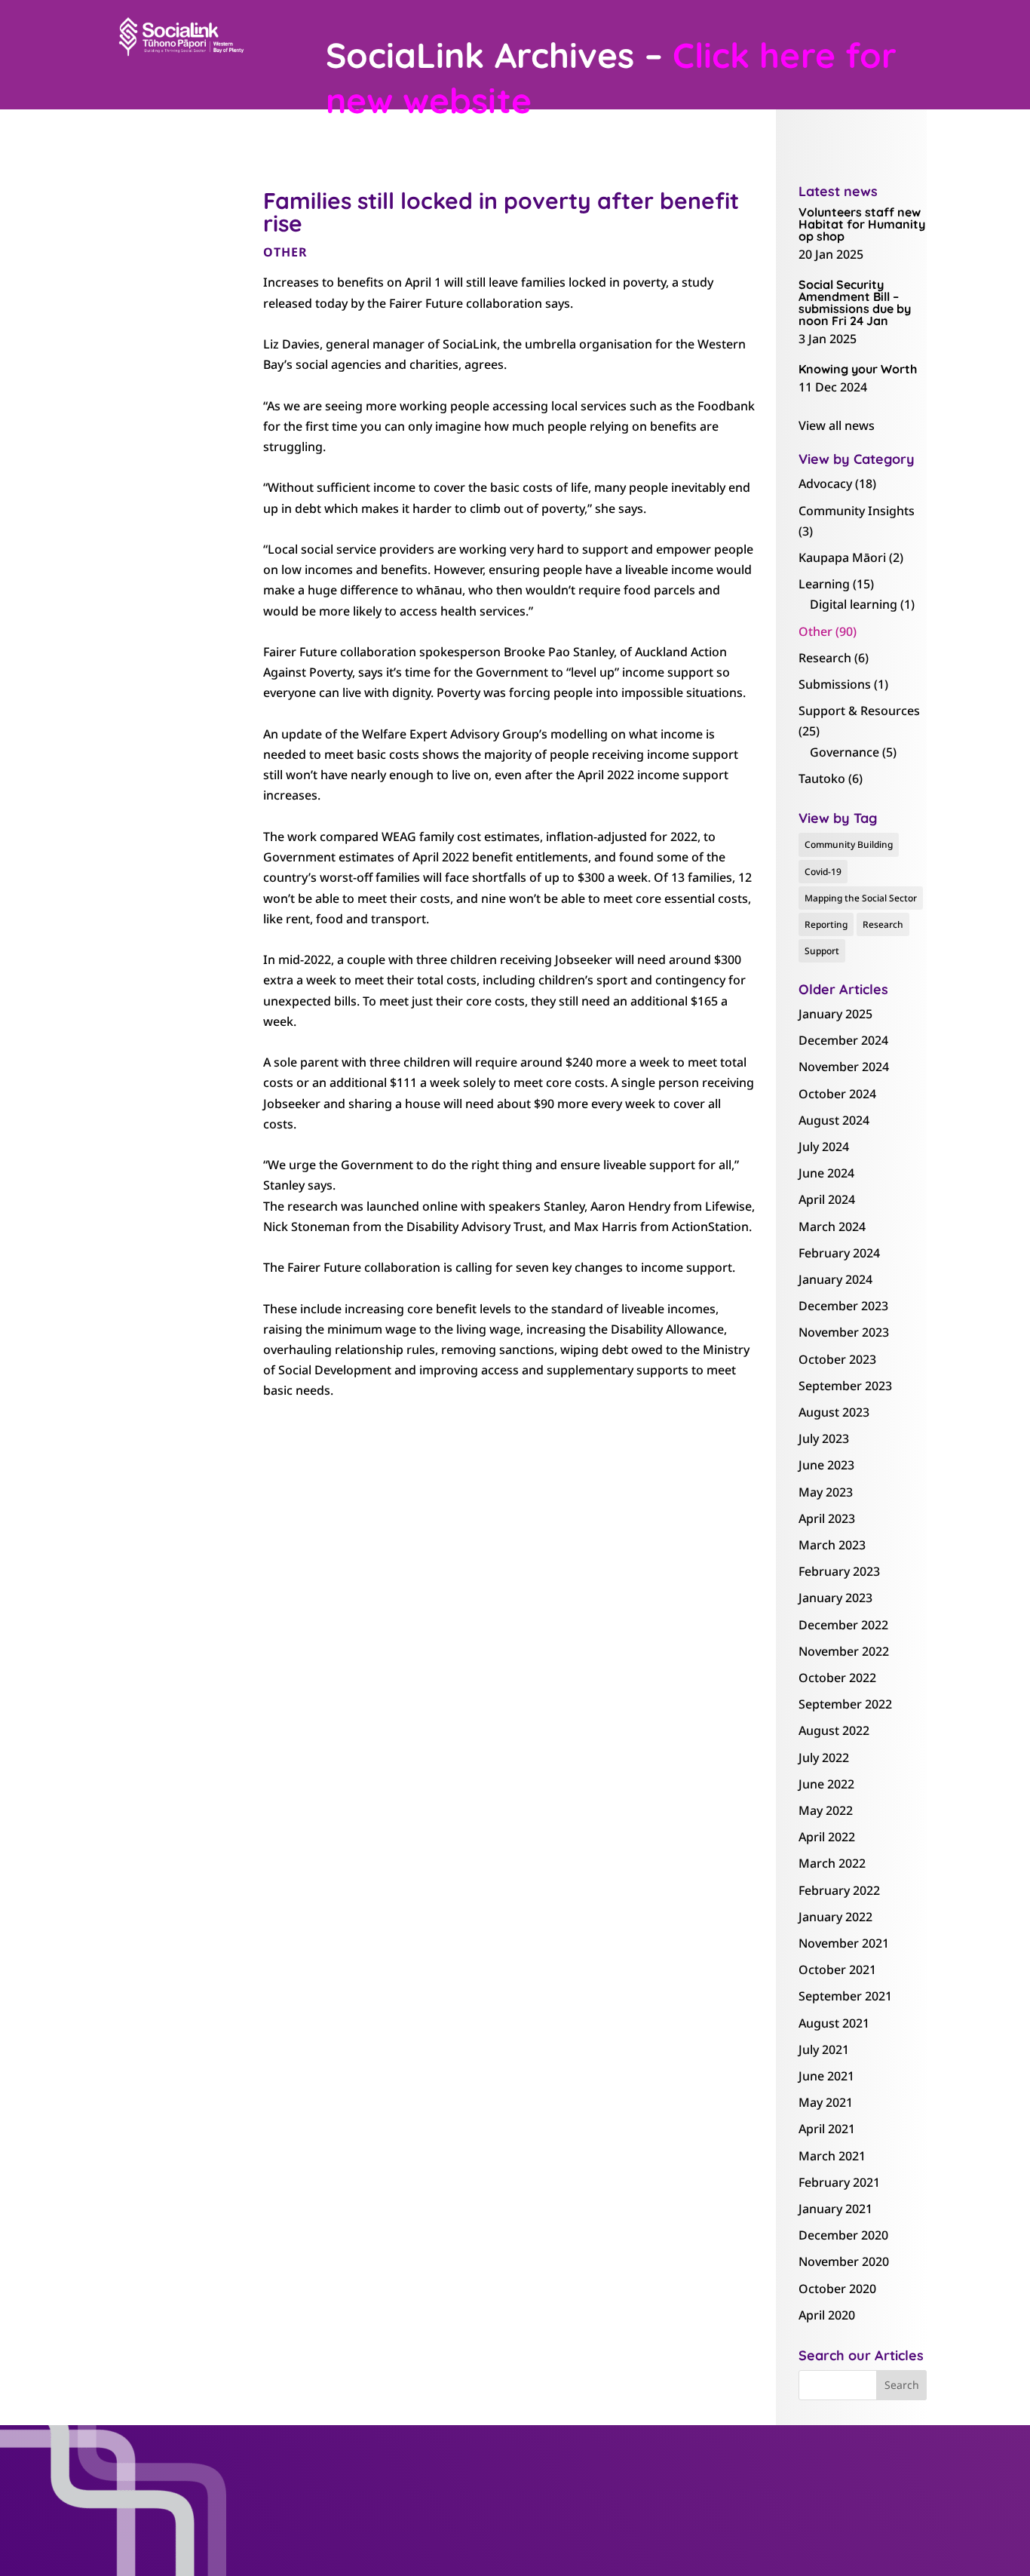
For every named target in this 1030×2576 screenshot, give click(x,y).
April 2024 (827, 1199)
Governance (845, 752)
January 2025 (835, 1014)
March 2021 (832, 2156)
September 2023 (845, 1386)
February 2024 (839, 1253)
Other (285, 252)
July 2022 (824, 1758)
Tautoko (822, 778)
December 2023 (843, 1306)
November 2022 (844, 1651)
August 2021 (834, 2023)
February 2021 (839, 2182)
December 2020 (843, 2235)
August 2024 (834, 1120)
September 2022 (845, 1704)
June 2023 (826, 1465)
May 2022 (826, 1810)
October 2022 (837, 1678)
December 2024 (843, 1040)
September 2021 (845, 1996)
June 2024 (826, 1173)
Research (825, 658)
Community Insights (857, 511)
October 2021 (837, 1970)
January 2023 (835, 1598)
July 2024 (824, 1147)
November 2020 (844, 2261)
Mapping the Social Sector (861, 898)
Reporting (826, 924)
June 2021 (826, 2076)
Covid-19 (823, 872)
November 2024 (844, 1067)
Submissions (835, 684)
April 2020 (827, 2315)
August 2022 (834, 1730)
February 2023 (839, 1571)
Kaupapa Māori (842, 557)
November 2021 (844, 1943)
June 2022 (826, 1784)
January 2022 (835, 1917)
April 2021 (827, 2129)
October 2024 (837, 1094)
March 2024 (832, 1227)
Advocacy (825, 484)
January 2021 (835, 2209)
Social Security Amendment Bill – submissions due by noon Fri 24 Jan (855, 302)
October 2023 (837, 1359)
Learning (824, 584)
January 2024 (835, 1279)
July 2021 (824, 2049)
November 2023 (844, 1332)
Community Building (849, 844)
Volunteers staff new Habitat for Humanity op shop (862, 224)
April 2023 (827, 1518)
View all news (837, 425)
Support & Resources (859, 711)
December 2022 (843, 1625)
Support (822, 951)
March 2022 (832, 1863)
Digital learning (854, 604)
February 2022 (839, 1890)
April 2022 (827, 1837)
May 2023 (826, 1492)
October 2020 (837, 2289)
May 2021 (826, 2102)
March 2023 (832, 1545)
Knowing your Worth (858, 369)
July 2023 (824, 1438)
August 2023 (834, 1412)
